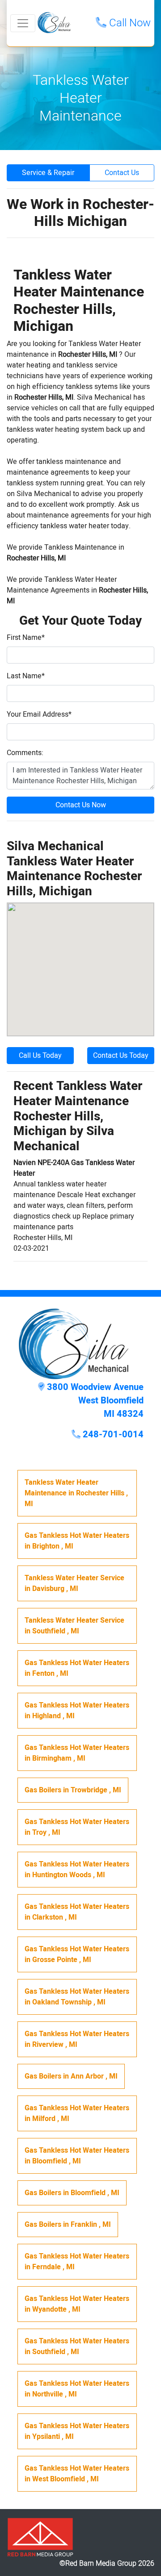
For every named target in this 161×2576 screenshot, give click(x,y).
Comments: (25, 753)
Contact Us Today (121, 1056)
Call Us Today (40, 1056)
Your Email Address (39, 714)
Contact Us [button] (122, 173)
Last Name (26, 676)
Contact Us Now (81, 805)
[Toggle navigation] (23, 23)
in (76, 1493)
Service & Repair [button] (48, 173)
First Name (26, 638)
